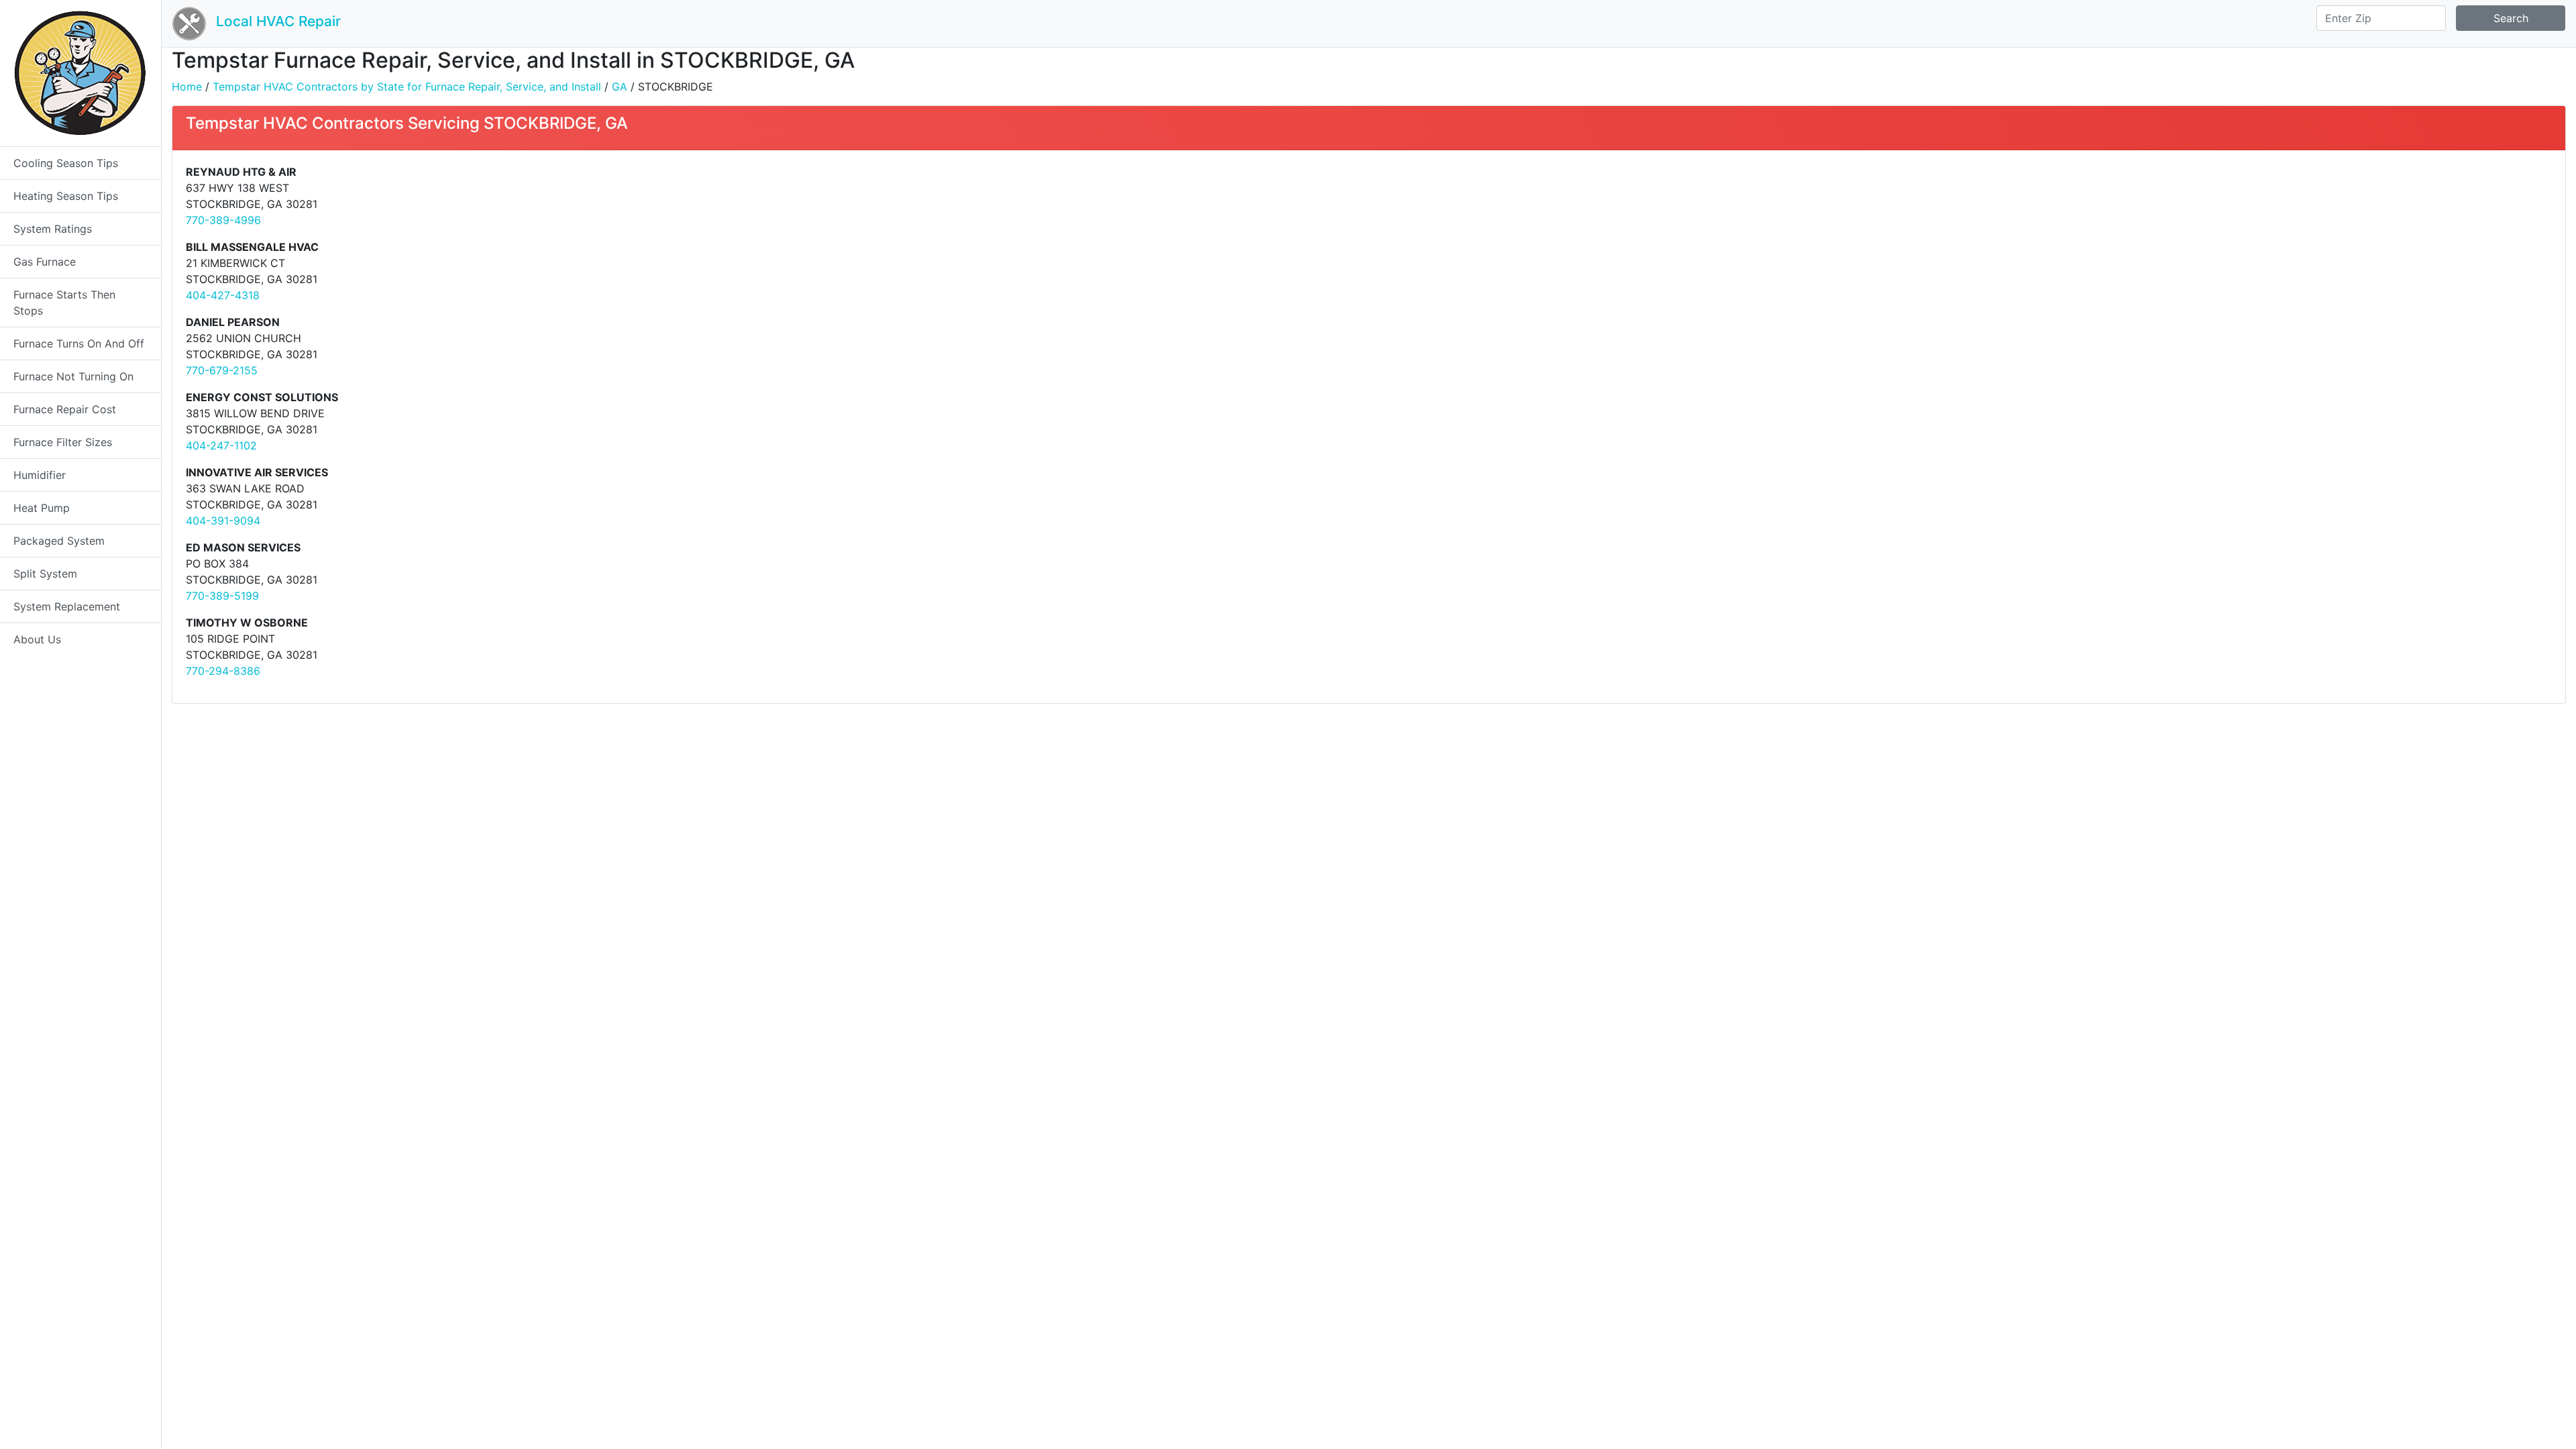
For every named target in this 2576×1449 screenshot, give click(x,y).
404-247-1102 (221, 445)
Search (2511, 18)
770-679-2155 (222, 370)
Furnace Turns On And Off (79, 343)
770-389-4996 (223, 220)
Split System (45, 574)
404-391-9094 (223, 521)
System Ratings (53, 229)
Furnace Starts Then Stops (64, 303)
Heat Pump (42, 508)
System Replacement (67, 606)
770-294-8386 (223, 671)
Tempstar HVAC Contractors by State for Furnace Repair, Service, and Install (407, 87)
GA (620, 87)
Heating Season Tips (66, 196)
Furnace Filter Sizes (63, 442)
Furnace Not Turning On (73, 376)
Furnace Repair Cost (65, 409)
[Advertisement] (1782, 258)
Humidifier (40, 475)
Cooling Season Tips (66, 163)
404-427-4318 (223, 295)
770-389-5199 (222, 596)
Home (187, 87)
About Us (37, 639)
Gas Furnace (45, 262)
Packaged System (59, 541)
